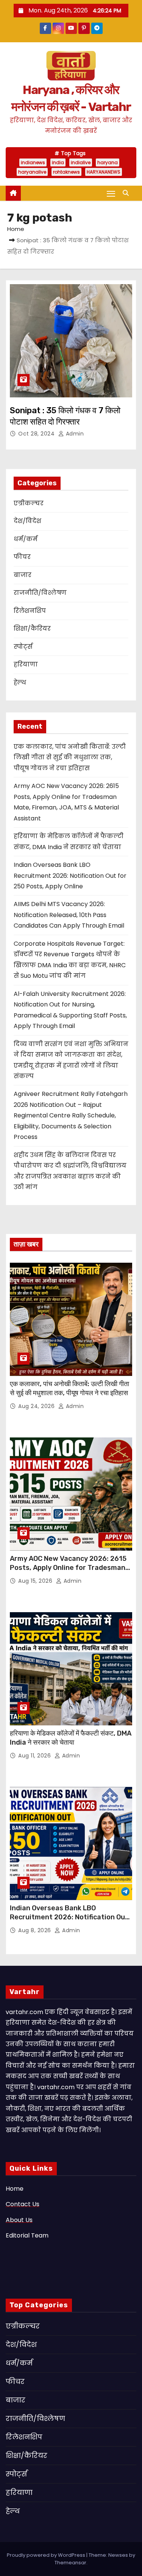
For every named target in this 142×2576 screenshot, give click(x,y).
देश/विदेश (27, 521)
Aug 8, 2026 (35, 1930)
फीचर (22, 557)
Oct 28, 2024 (37, 434)
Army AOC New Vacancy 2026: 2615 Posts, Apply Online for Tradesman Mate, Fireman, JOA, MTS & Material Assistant (69, 1572)
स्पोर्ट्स (23, 647)
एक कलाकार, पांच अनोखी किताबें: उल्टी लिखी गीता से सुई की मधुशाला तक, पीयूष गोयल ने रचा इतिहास (70, 757)
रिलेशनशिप (30, 611)
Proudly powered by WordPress (47, 2555)
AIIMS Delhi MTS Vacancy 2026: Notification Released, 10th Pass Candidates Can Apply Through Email (69, 915)
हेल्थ (20, 682)
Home (16, 229)
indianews (33, 162)
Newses (118, 2555)
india (58, 162)
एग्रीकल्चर (29, 503)
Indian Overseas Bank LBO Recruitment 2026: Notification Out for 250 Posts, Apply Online (70, 876)
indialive (81, 162)
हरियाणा (26, 664)
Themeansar (70, 2563)
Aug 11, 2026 (35, 1756)
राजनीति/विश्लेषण (40, 593)
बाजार (23, 575)
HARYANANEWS (104, 172)
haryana (108, 162)
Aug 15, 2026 (36, 1581)
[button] (128, 193)
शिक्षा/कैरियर (32, 629)
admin (74, 434)
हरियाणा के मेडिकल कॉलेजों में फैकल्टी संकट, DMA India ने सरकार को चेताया (71, 1738)
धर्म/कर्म (26, 539)
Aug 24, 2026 (37, 1406)
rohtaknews (66, 172)
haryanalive (32, 172)
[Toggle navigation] (111, 193)
